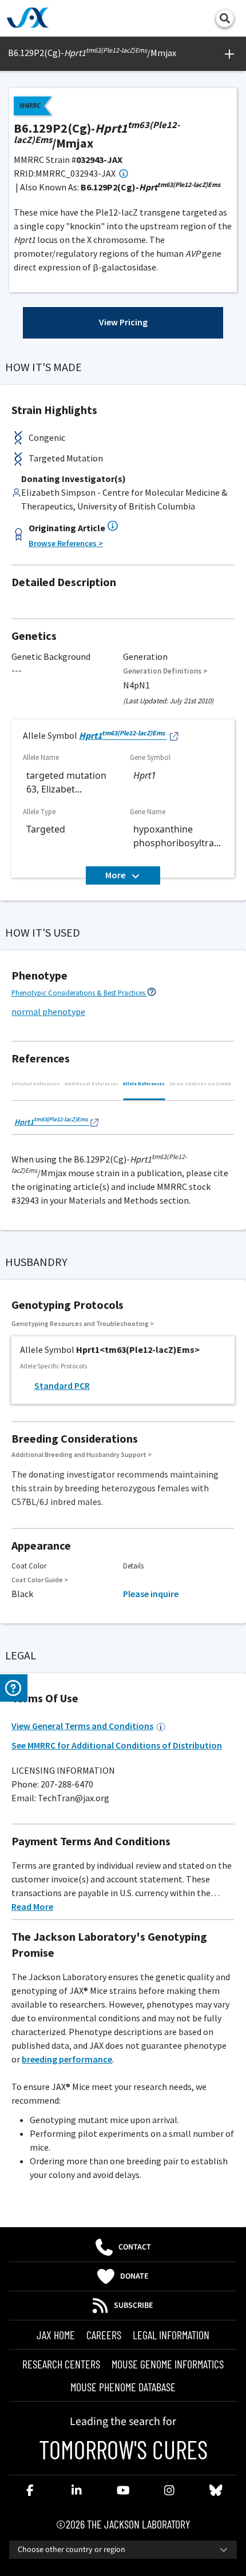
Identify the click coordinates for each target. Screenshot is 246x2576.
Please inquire (151, 1594)
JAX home (56, 2335)
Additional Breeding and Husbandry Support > (82, 1454)
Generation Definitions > (165, 671)
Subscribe (134, 2306)
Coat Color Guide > (40, 1580)
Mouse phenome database (123, 2387)
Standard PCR (62, 1385)
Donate (134, 2276)
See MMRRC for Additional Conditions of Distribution (117, 1745)
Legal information (171, 2335)
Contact (135, 2247)
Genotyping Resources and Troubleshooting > (83, 1323)
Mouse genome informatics (168, 2364)
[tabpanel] (123, 1121)
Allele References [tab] (144, 1084)
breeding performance (67, 2059)
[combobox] (123, 2550)
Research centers (61, 2364)
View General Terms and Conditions (82, 1726)
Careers (104, 2335)
